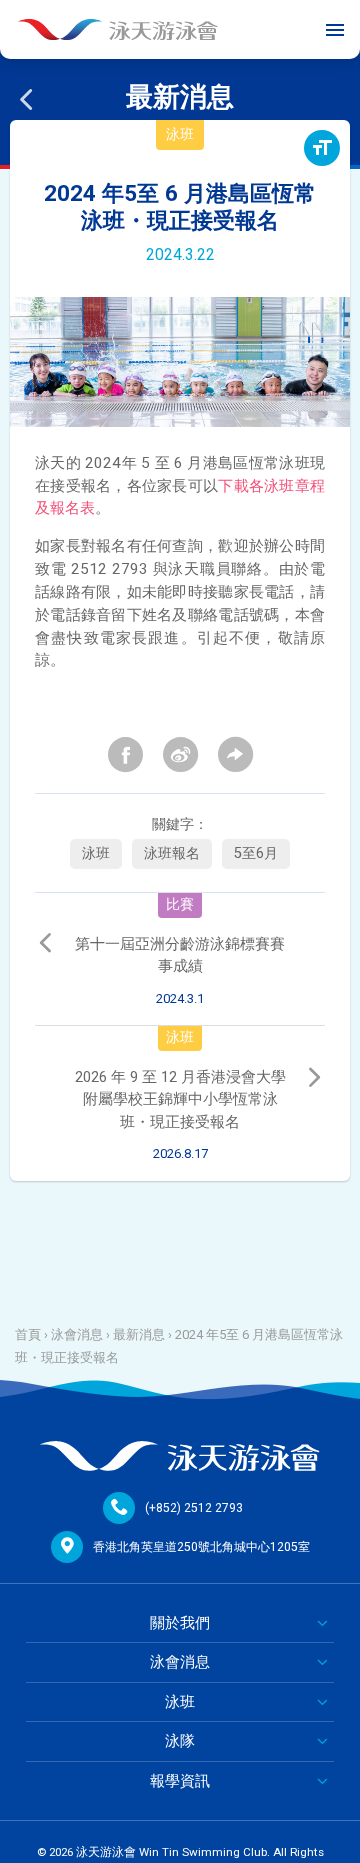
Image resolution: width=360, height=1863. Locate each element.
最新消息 (139, 1334)
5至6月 (256, 853)
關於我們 (180, 1623)
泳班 (96, 853)
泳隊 (180, 1741)
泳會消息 (77, 1334)
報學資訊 (180, 1781)
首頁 (28, 1334)
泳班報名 (172, 853)
